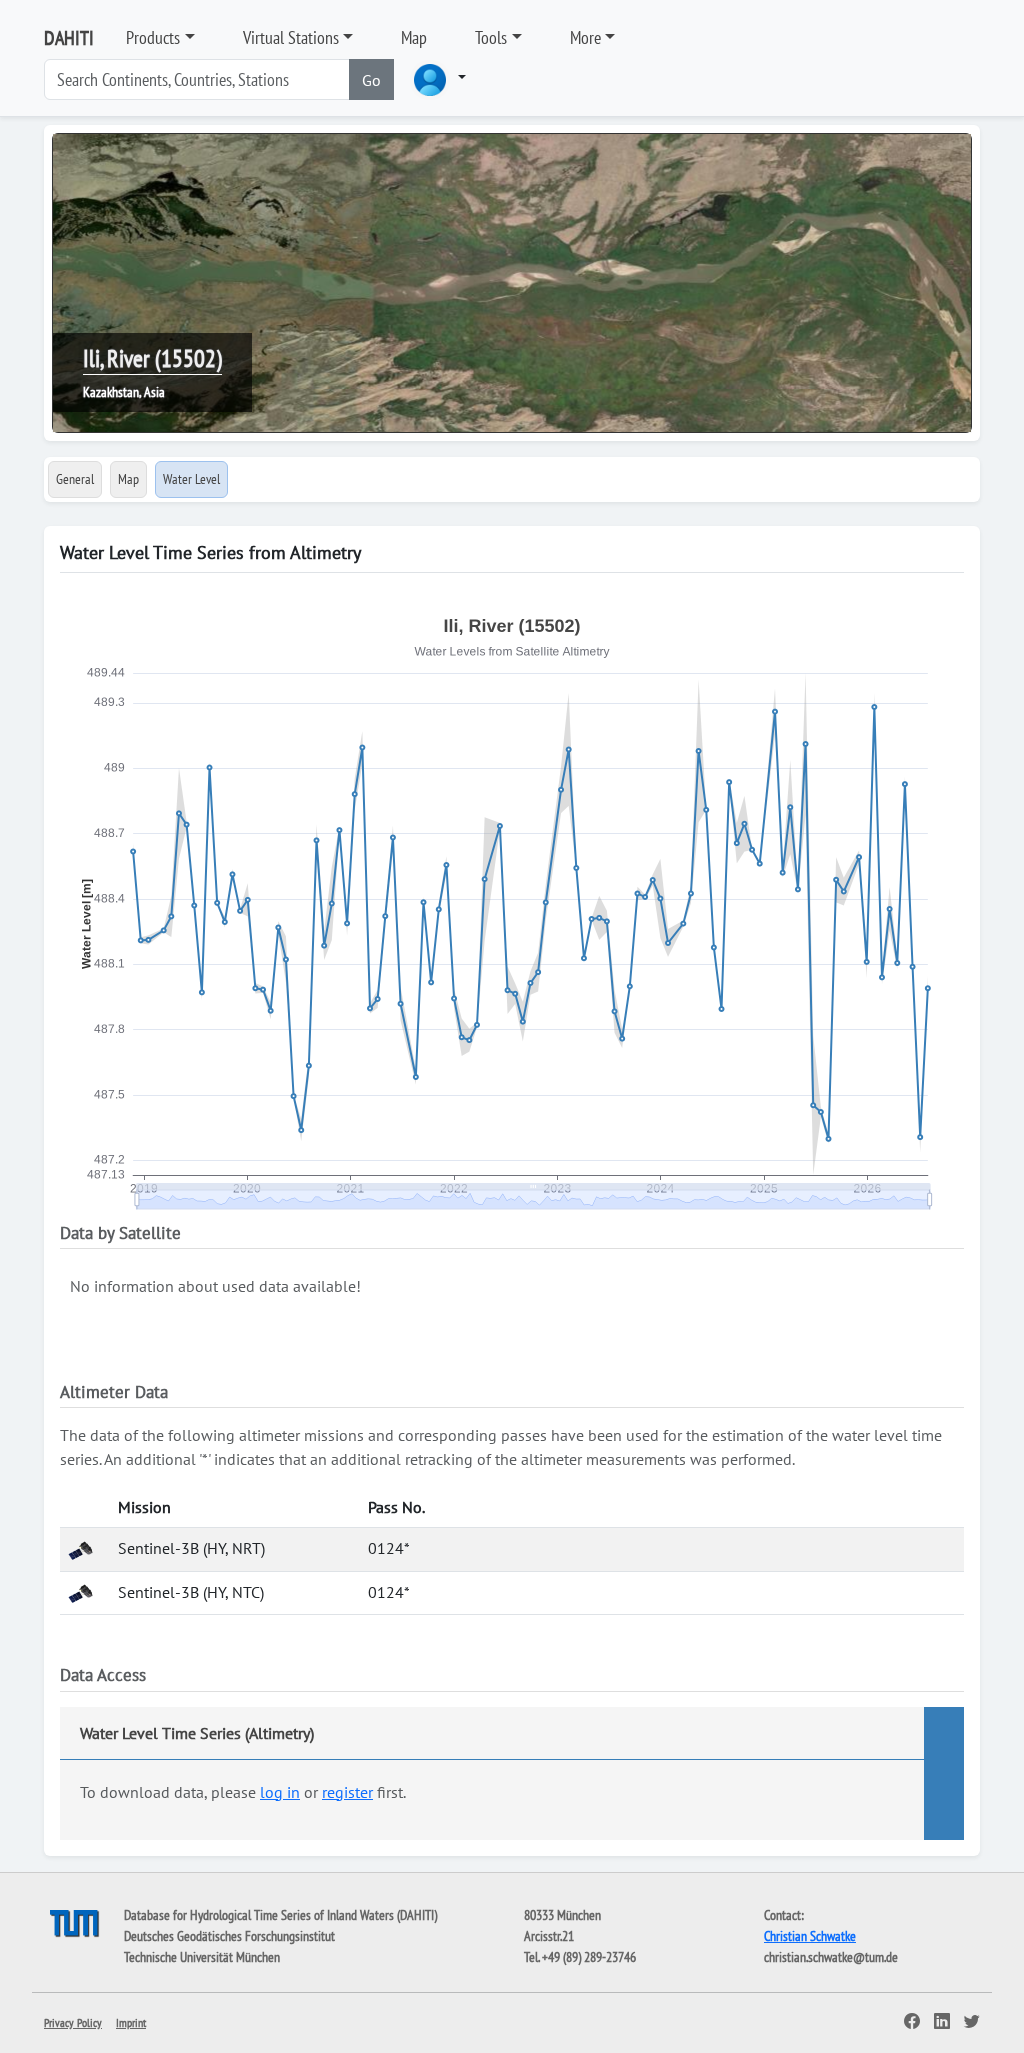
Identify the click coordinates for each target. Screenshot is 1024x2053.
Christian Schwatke (810, 1936)
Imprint (131, 2022)
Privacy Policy (73, 2022)
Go (371, 80)
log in (280, 1792)
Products (153, 37)
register (347, 1792)
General (75, 479)
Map (414, 37)
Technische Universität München (202, 1957)
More (585, 37)
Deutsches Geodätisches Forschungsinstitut (229, 1936)
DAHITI (69, 38)
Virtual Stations (291, 37)
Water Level (191, 479)
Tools (491, 37)
